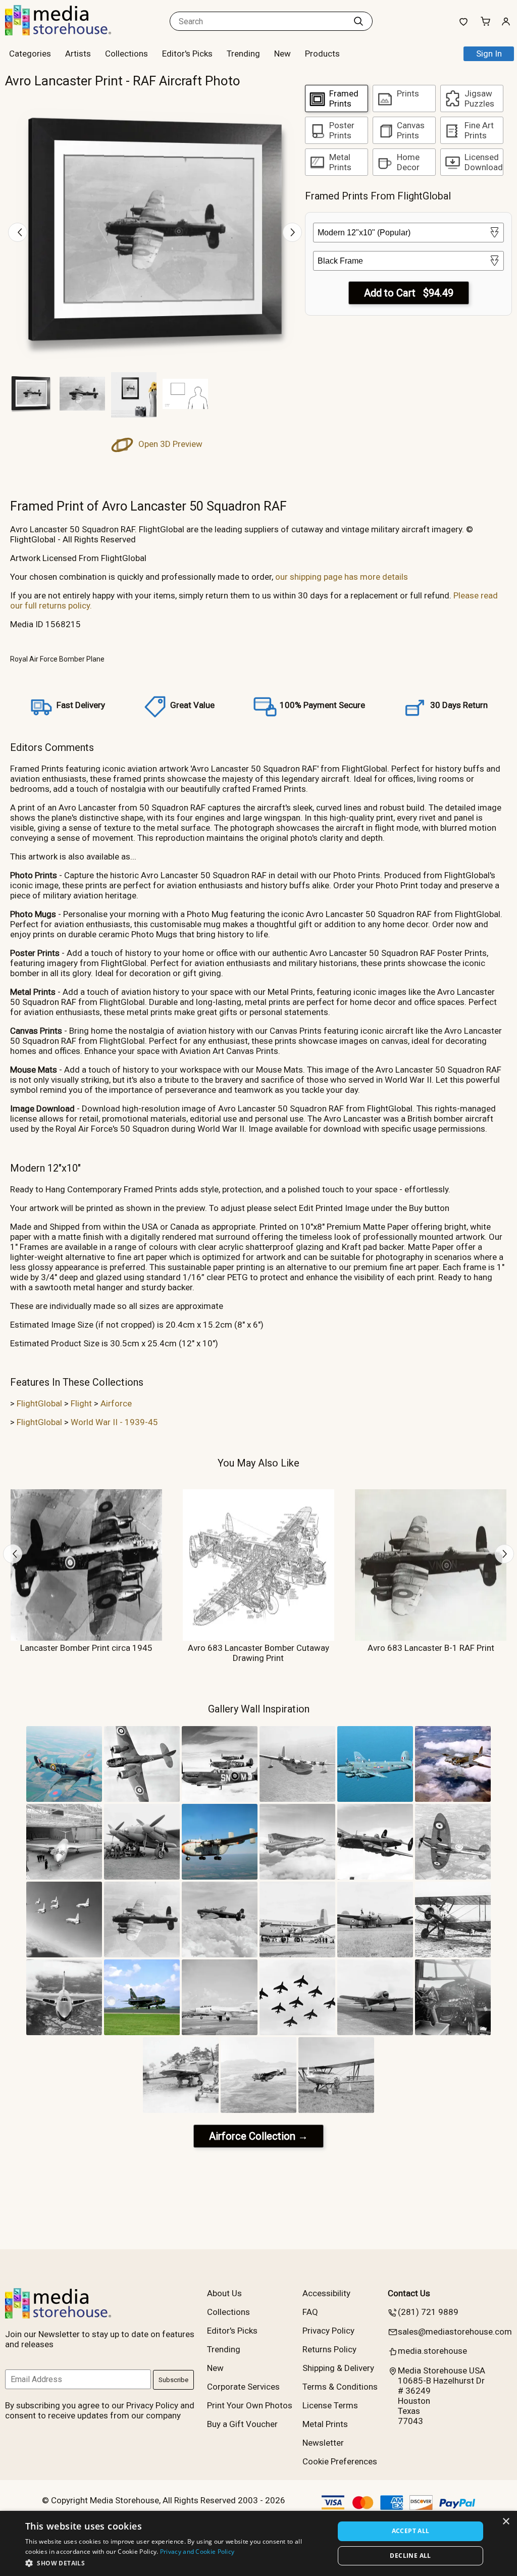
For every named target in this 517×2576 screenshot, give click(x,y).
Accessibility (326, 2293)
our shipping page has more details (342, 577)
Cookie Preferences (340, 2461)
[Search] (358, 21)
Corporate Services (243, 2387)
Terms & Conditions (340, 2387)
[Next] (292, 232)
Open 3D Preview (169, 444)
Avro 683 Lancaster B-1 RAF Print (431, 1648)
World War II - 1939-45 (114, 1422)
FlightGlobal (39, 1403)
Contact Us (409, 2293)
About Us (224, 2293)
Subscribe (173, 2380)
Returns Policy (329, 2349)
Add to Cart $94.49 (409, 293)
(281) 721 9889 (428, 2312)
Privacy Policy (328, 2331)
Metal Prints (325, 2424)
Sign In (489, 54)
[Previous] (18, 232)
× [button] (506, 2522)
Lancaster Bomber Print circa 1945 (86, 1648)
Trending (243, 54)
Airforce (116, 1403)
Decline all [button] (410, 2556)
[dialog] (258, 2543)
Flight (81, 1403)
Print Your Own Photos (250, 2405)
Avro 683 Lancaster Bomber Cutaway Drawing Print (258, 1653)
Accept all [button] (411, 2531)
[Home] (68, 32)
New (282, 54)
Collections (126, 54)
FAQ (310, 2312)
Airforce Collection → (258, 2136)
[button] (175, 2563)
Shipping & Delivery (338, 2368)
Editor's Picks (187, 54)
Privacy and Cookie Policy (197, 2552)
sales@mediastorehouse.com (455, 2332)
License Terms (330, 2405)
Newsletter (323, 2443)
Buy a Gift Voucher (242, 2424)
